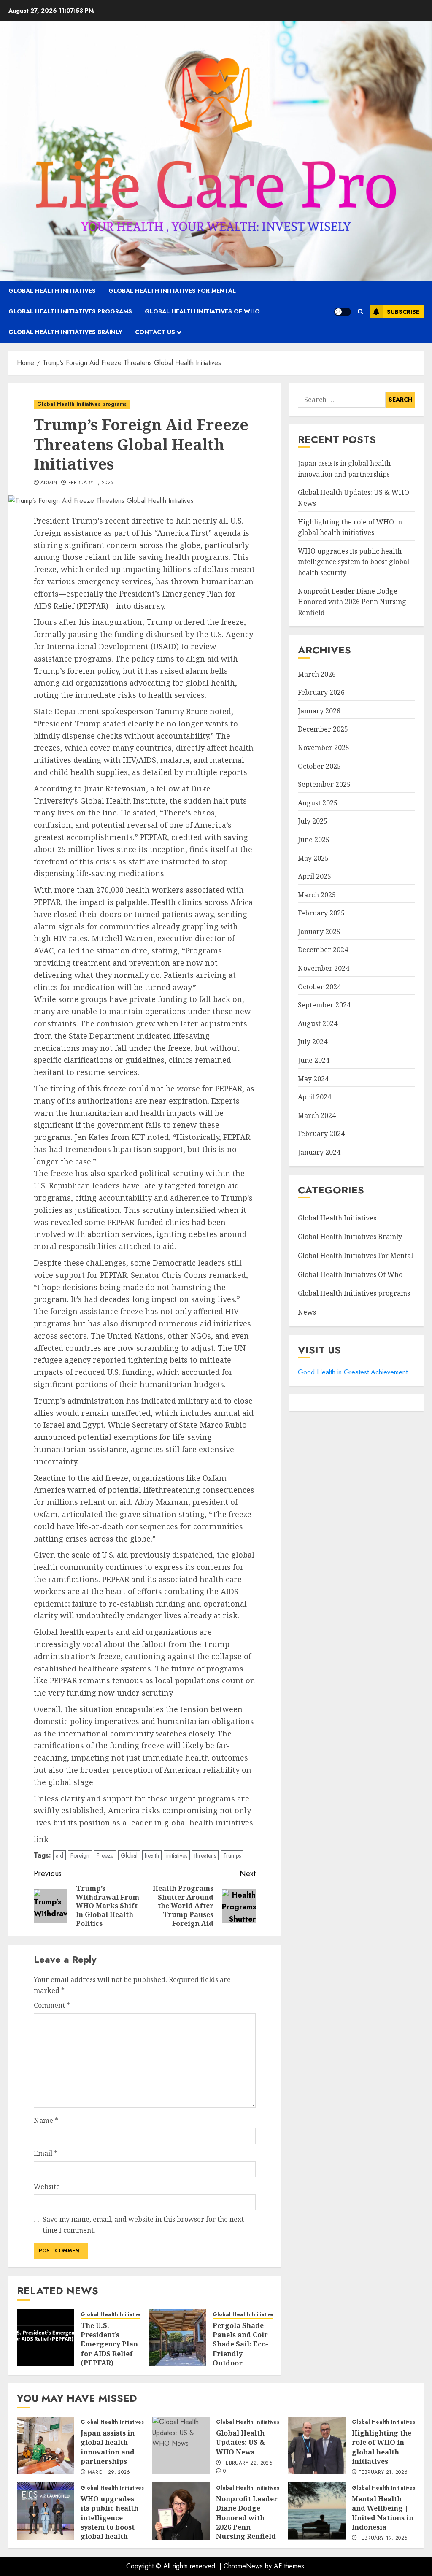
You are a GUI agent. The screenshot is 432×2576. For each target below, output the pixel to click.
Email (46, 2153)
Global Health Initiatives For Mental (172, 291)
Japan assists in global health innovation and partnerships (108, 2447)
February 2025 (321, 913)
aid (59, 1855)
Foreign (80, 1855)
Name (46, 2120)
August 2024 (318, 1023)
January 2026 (319, 711)
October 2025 (319, 766)
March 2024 (317, 1115)
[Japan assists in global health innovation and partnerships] (46, 2445)
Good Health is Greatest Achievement (353, 1372)
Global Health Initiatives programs (70, 311)
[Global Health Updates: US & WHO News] (181, 2445)
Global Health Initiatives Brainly (65, 332)
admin (49, 483)
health (152, 1855)
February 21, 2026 (383, 2473)
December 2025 (323, 729)
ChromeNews (243, 2566)
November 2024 (324, 968)
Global (129, 1855)
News (307, 1312)
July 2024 (313, 1042)
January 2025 (319, 932)
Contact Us (155, 332)
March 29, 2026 (109, 2473)
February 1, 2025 (91, 483)
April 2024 (315, 1097)
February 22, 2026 (248, 2463)
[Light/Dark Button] (343, 312)
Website (47, 2187)
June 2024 (314, 1060)
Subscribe (403, 312)
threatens (205, 1855)
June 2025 (314, 840)
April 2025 (315, 876)
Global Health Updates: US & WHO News (240, 2442)
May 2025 (313, 858)
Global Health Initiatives (52, 291)
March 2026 (317, 674)
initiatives (177, 1855)
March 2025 (317, 895)
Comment (52, 2005)
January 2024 (319, 1152)
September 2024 (324, 1005)
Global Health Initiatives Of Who (202, 311)
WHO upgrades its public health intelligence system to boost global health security (354, 562)
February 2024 (321, 1134)
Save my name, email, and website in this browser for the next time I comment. (143, 2225)
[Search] (360, 312)
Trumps (232, 1855)
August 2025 (318, 803)
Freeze (105, 1855)
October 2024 (319, 987)
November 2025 (324, 748)
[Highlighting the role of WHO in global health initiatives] (317, 2445)
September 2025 (324, 784)
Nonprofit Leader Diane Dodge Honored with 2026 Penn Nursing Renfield (352, 602)
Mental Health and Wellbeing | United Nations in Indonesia (383, 2513)
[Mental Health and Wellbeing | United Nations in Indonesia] (317, 2511)
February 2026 (321, 692)
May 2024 (313, 1079)
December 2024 (323, 950)
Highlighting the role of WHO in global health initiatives (382, 2447)
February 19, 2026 (383, 2538)
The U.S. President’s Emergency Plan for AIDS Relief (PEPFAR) (109, 2344)
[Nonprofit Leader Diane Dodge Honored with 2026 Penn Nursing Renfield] (181, 2511)
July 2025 (313, 821)
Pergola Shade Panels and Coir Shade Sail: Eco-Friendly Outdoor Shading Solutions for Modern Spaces (240, 2359)
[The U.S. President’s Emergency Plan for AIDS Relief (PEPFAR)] (46, 2338)
